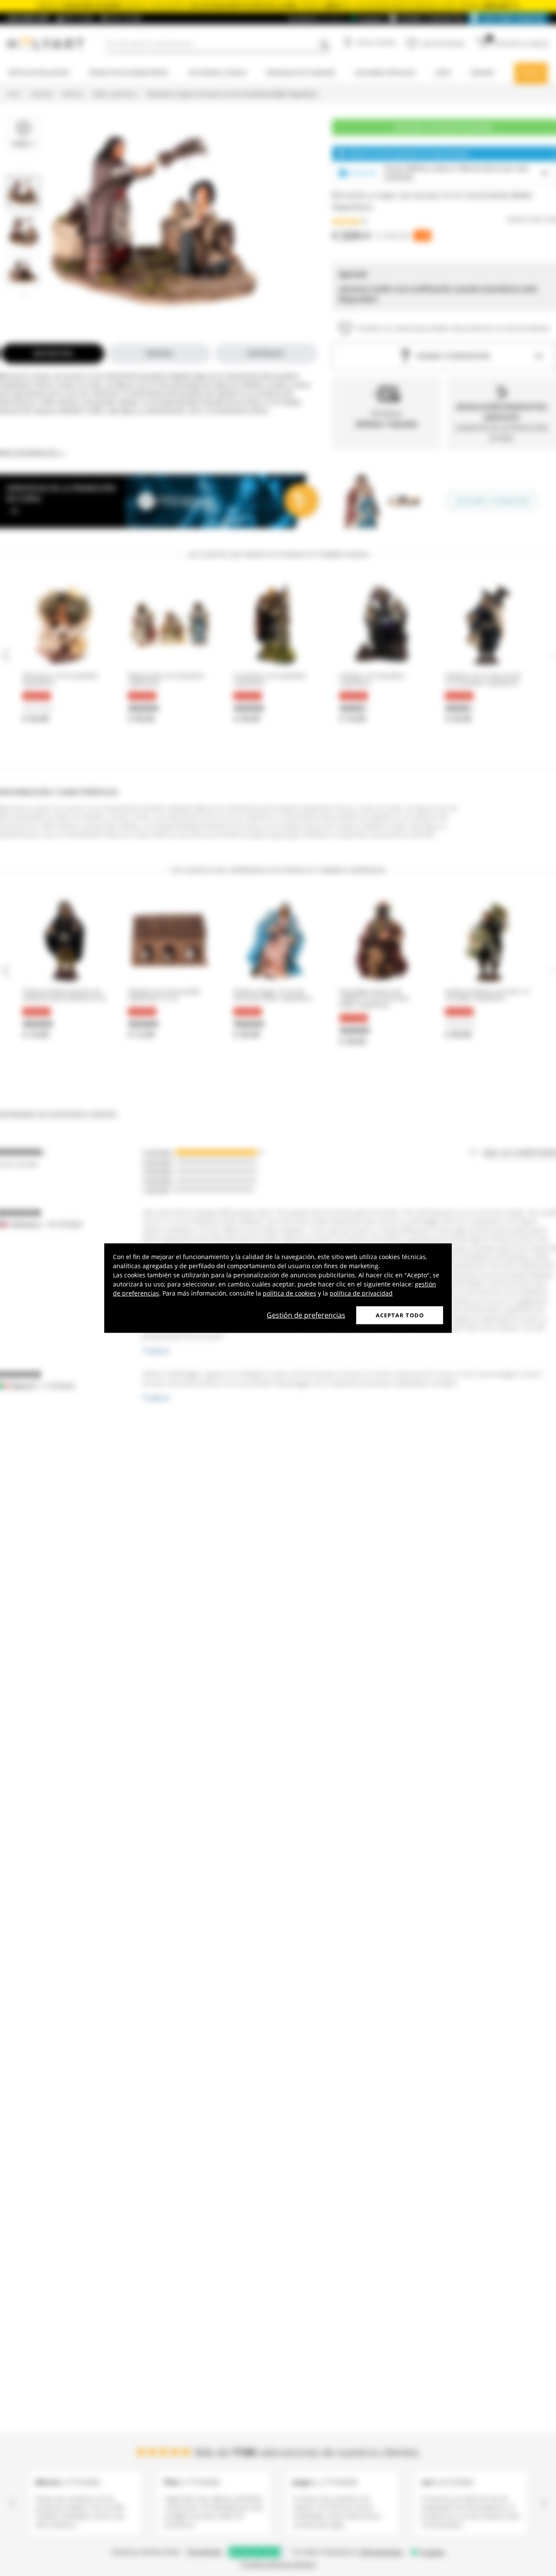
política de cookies (290, 1293)
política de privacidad (361, 1293)
